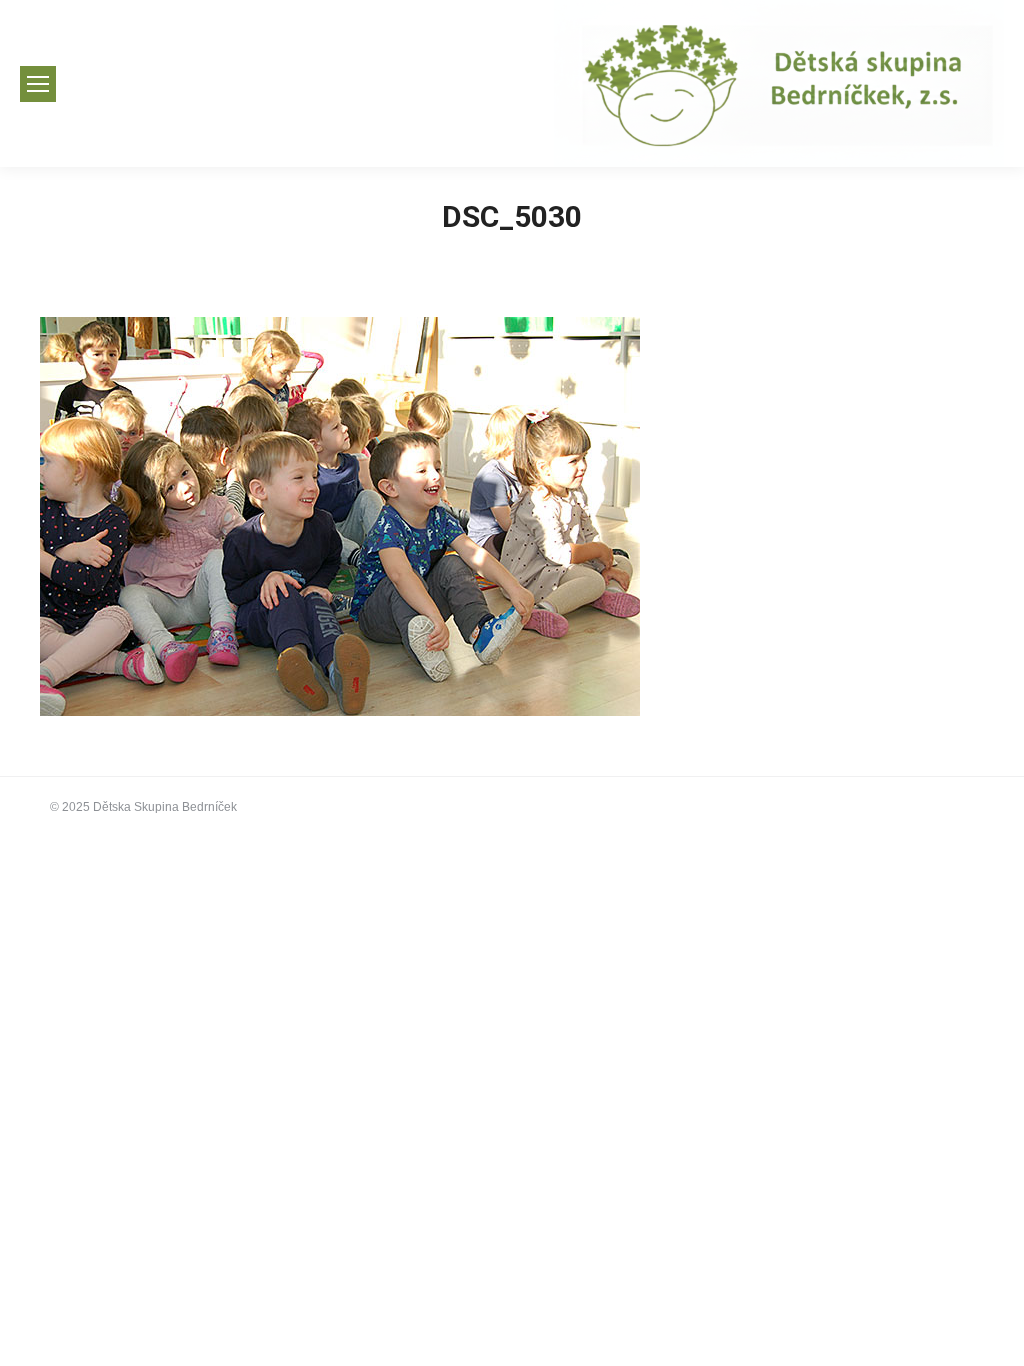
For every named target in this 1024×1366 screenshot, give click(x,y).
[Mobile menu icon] (38, 84)
